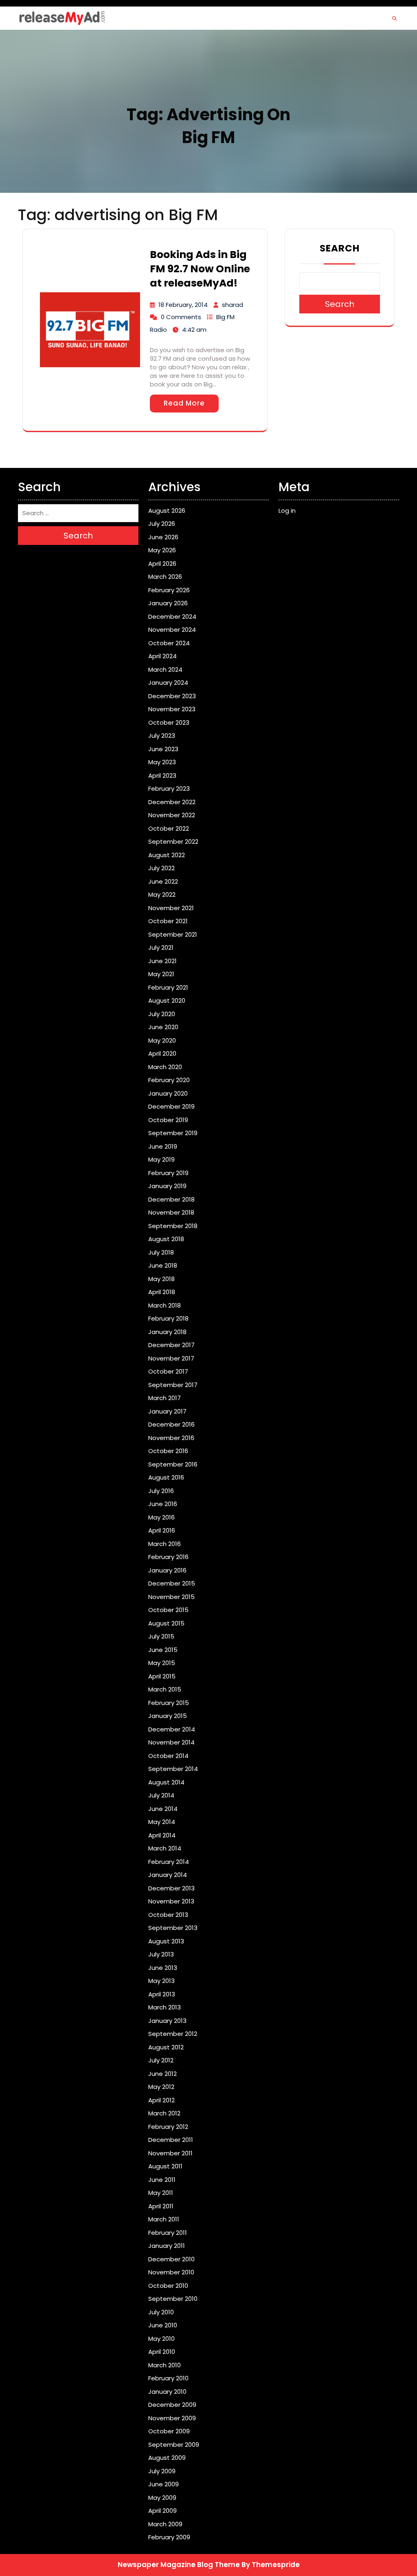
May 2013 (161, 1981)
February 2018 (168, 1318)
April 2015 (162, 1676)
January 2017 (167, 1411)
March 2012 (164, 2113)
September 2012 (173, 2034)
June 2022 (163, 881)
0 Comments (181, 317)
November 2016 (171, 1438)
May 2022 (162, 894)
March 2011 (164, 2219)
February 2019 (168, 1173)
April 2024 (162, 656)
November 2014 (171, 1742)
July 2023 (162, 736)
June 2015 (163, 1650)
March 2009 (165, 2524)
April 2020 (162, 1053)
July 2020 (162, 1014)
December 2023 (172, 696)
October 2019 (168, 1120)
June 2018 (163, 1265)
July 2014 (161, 1795)
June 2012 (162, 2074)
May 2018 (161, 1279)
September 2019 (173, 1133)
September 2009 (174, 2445)
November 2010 (171, 2272)
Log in (287, 511)
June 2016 (163, 1504)
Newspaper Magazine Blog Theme (179, 2565)
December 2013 (171, 1888)
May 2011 (161, 2193)
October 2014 (168, 1756)
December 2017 (171, 1345)
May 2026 (162, 550)
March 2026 (165, 577)
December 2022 (172, 802)
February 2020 (169, 1080)
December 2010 (171, 2259)
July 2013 (161, 1954)
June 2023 (163, 749)
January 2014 (168, 1875)
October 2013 (168, 1915)
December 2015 (172, 1583)
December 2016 (171, 1424)
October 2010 (168, 2286)
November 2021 (171, 908)
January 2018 (167, 1332)
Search (340, 248)
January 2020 (168, 1093)
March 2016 (165, 1544)
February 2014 (169, 1862)
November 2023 (172, 709)
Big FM (225, 317)
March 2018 (165, 1305)
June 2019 (163, 1146)
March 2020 (165, 1067)
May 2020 (162, 1040)
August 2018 (166, 1239)
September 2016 (173, 1464)
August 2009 (167, 2458)
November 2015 (171, 1597)
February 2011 (168, 2233)
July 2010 (161, 2312)
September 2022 (173, 841)
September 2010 (173, 2299)
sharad (233, 305)
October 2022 (169, 828)
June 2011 (162, 2180)
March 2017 (165, 1398)
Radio (158, 330)
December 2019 (171, 1106)
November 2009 (172, 2418)
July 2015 (161, 1636)
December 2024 (172, 616)
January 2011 (167, 2246)
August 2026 (167, 511)
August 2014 (166, 1782)
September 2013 (173, 1928)
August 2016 (166, 1477)
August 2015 (166, 1623)
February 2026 (169, 590)
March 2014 (165, 1848)
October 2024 (169, 643)
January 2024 (168, 683)
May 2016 (161, 1517)
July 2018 (161, 1252)
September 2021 (173, 934)
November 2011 (170, 2153)
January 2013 (167, 2021)
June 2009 (164, 2484)
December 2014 (172, 1729)
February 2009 (169, 2537)
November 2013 (171, 1901)
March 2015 (165, 1689)
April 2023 (162, 775)
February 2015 (169, 1703)
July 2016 (161, 1491)
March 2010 (165, 2365)
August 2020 (167, 1000)
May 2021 (161, 974)
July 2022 (161, 868)
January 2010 (167, 2392)
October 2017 (168, 1371)
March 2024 (165, 669)
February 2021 (168, 987)
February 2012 (168, 2127)
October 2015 (168, 1610)
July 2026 (162, 524)
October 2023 (169, 722)
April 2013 (162, 1994)
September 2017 (173, 1385)
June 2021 (162, 961)
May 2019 (161, 1159)
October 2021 (168, 921)
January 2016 (167, 1570)
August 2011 (165, 2166)
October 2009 (169, 2431)
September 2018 (173, 1226)
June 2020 (163, 1027)
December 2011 (171, 2140)
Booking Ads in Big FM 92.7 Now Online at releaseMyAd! (200, 269)
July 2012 (161, 2060)
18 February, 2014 (183, 305)
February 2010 (168, 2378)
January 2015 (168, 1716)
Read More (184, 403)
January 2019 (167, 1186)
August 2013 (166, 1941)
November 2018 (171, 1212)
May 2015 (162, 1663)
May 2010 (161, 2339)
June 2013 (163, 1968)
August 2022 (167, 855)
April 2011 (161, 2206)
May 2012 (161, 2087)
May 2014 (162, 1822)
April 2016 (162, 1530)
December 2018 (171, 1199)
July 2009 (162, 2471)
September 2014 (173, 1769)
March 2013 (165, 2007)
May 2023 (162, 762)
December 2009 (172, 2405)
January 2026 (168, 603)
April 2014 (162, 1835)
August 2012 (166, 2047)
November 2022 (172, 815)
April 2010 (162, 2352)
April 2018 (162, 1292)
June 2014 (163, 1809)
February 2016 (168, 1557)
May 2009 (162, 2498)
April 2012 (161, 2100)
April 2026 (162, 563)
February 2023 (169, 788)
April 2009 (162, 2511)
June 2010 (163, 2325)
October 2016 (168, 1451)
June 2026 (163, 537)
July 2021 (161, 947)
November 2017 (171, 1358)
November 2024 (172, 630)
